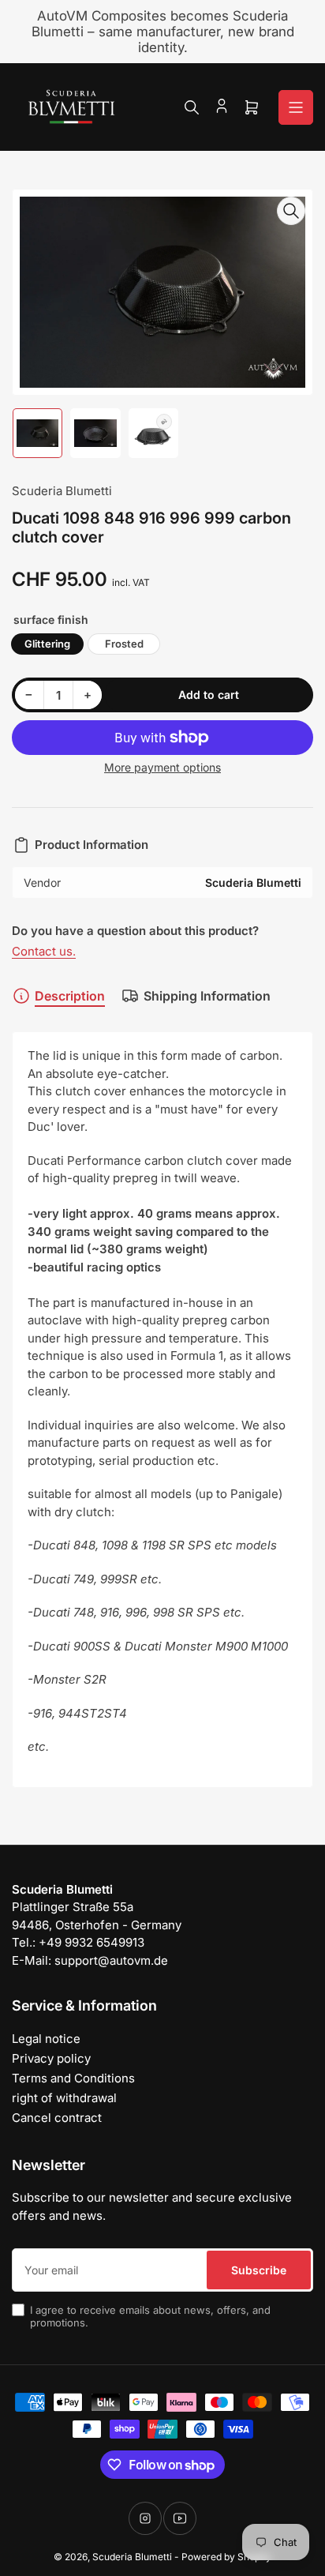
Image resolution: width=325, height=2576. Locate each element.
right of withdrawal (64, 2098)
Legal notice (46, 2039)
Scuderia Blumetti (62, 491)
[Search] (192, 107)
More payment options (162, 767)
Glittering (47, 644)
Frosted (124, 644)
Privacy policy (51, 2058)
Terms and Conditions (73, 2078)
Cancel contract (57, 2118)
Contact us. (44, 951)
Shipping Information (207, 996)
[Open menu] (296, 107)
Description (70, 996)
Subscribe (259, 2270)
